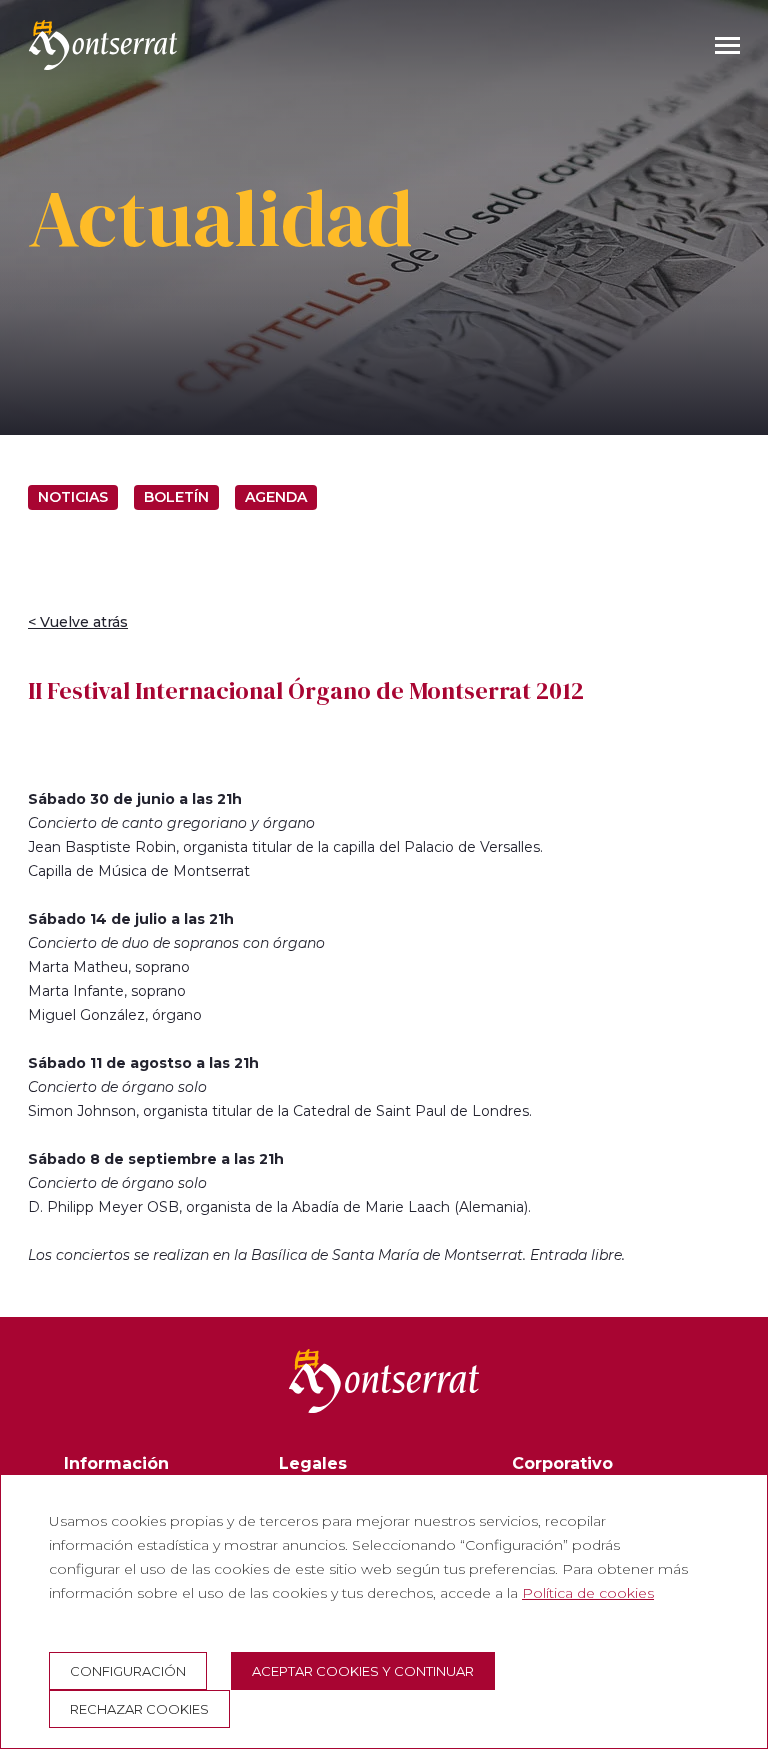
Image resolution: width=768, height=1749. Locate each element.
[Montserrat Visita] (103, 45)
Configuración (128, 1671)
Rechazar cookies (139, 1709)
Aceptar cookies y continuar (363, 1671)
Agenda (276, 497)
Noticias (73, 497)
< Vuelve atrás (78, 622)
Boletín (176, 497)
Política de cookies (588, 1593)
